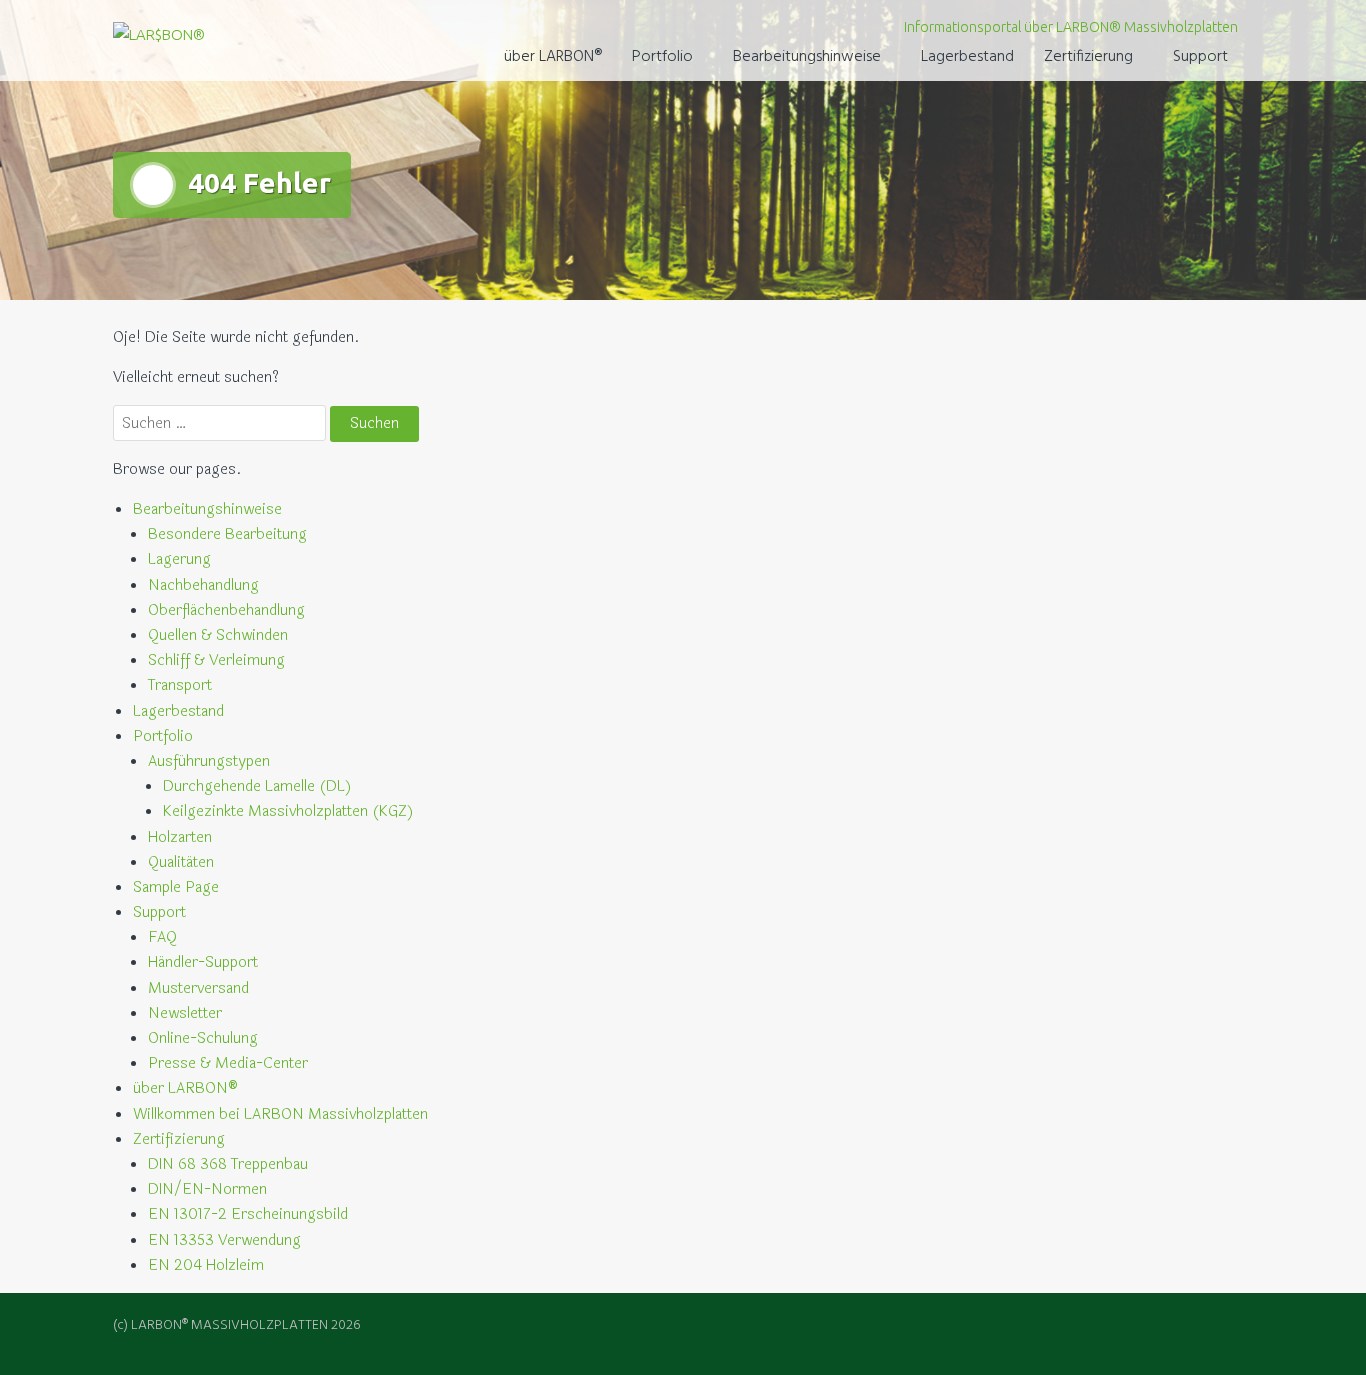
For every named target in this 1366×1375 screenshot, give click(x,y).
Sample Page (176, 887)
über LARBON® (553, 57)
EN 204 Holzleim (206, 1265)
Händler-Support (203, 962)
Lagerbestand (967, 57)
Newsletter (185, 1013)
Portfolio (662, 57)
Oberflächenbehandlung (226, 610)
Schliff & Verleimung (216, 660)
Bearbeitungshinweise (807, 57)
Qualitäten (181, 862)
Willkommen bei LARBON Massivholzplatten (280, 1114)
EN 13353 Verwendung (224, 1240)
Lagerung (179, 559)
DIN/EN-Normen (207, 1189)
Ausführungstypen (209, 761)
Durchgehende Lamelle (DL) (257, 786)
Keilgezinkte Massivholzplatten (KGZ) (288, 811)
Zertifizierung (1088, 57)
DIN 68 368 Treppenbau (228, 1164)
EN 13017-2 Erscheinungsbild (248, 1214)
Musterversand (198, 988)
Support (1200, 57)
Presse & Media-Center (228, 1063)
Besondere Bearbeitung (227, 534)
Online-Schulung (203, 1038)
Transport (180, 685)
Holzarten (180, 837)
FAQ (162, 937)
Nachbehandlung (203, 585)
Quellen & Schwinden (218, 635)
